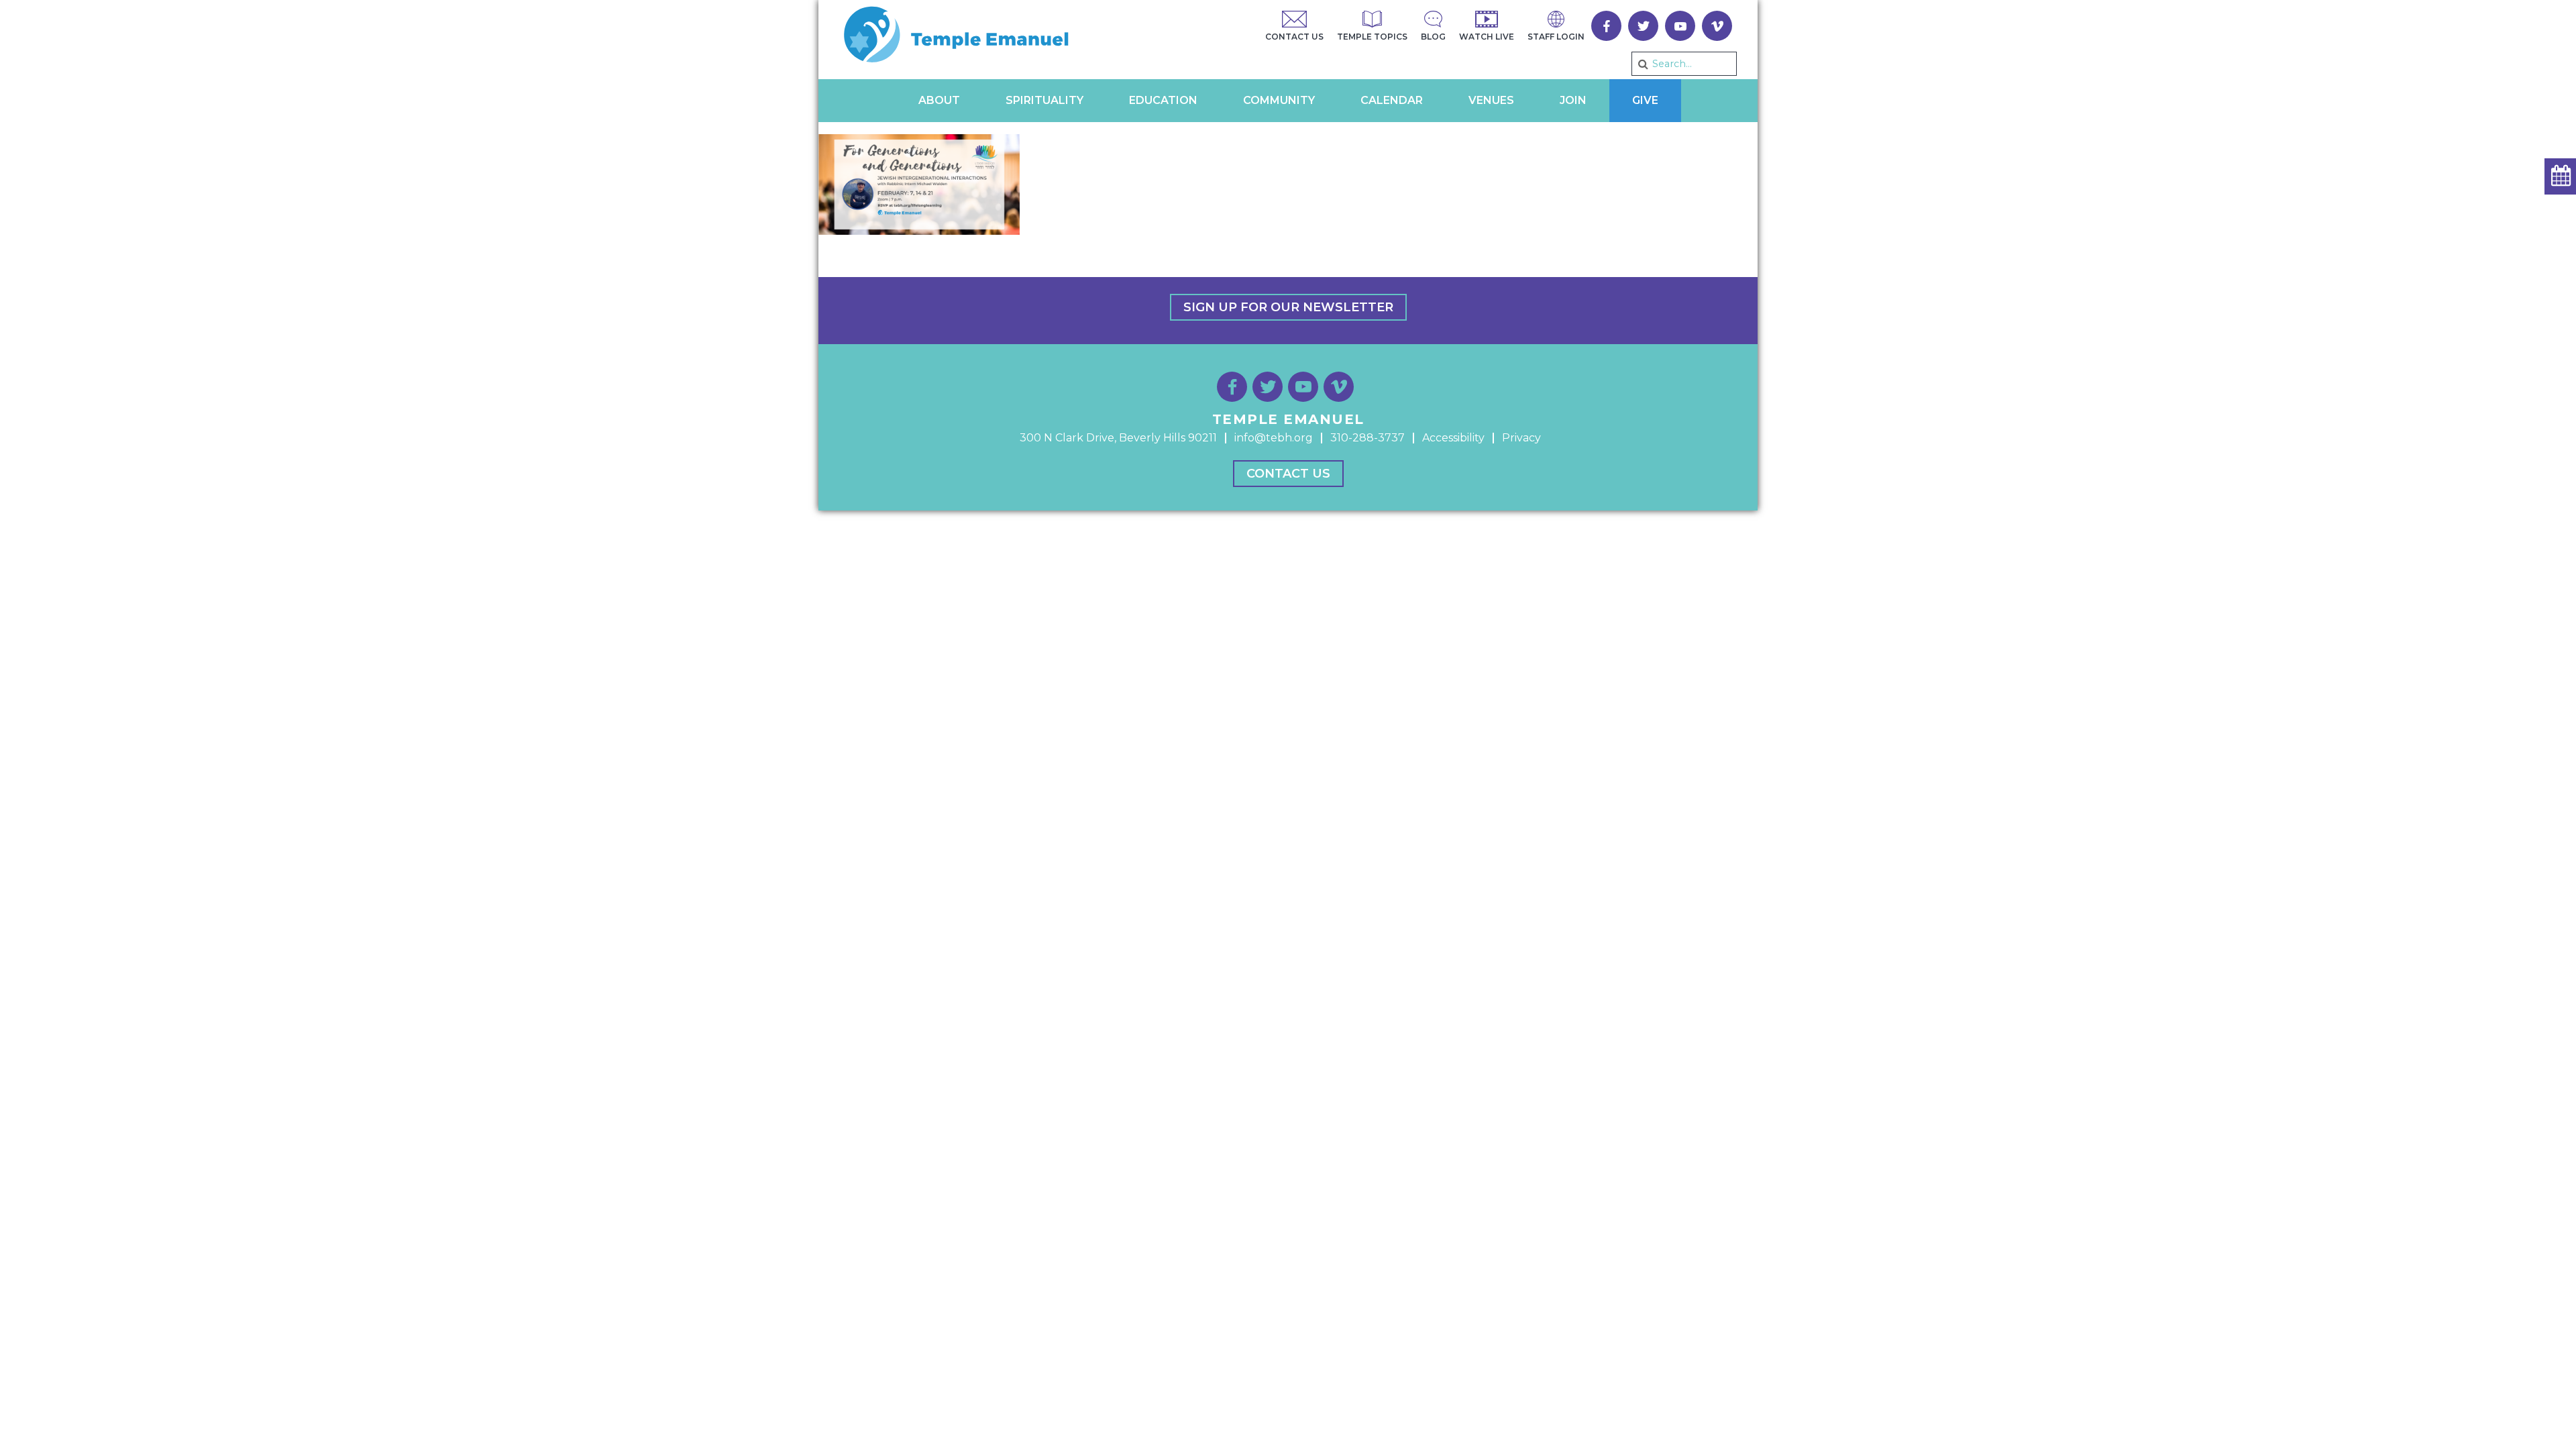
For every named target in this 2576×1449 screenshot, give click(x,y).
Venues (1491, 100)
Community (1279, 100)
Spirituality (1044, 100)
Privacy (1521, 438)
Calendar (1392, 100)
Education (1163, 100)
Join (1573, 100)
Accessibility (1453, 438)
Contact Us (1288, 474)
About (939, 100)
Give (1645, 100)
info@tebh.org (1274, 438)
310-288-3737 (1367, 438)
